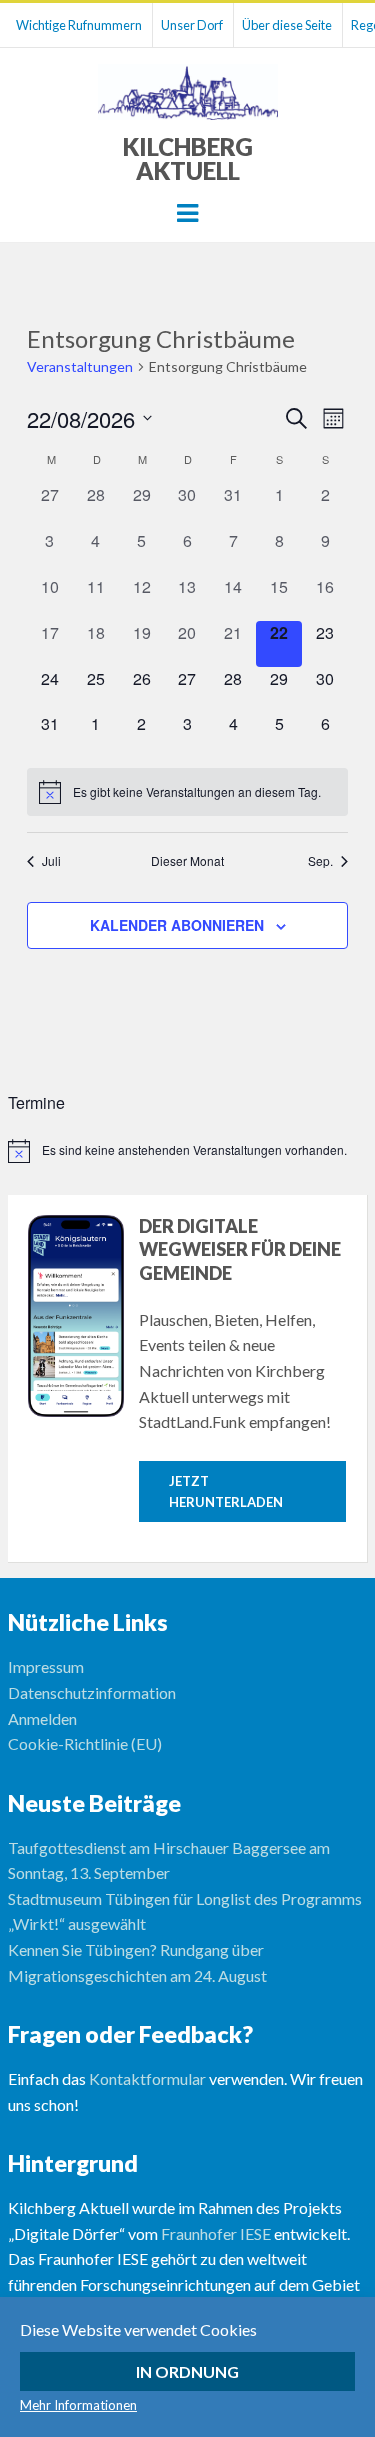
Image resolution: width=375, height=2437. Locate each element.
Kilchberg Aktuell (188, 158)
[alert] (187, 792)
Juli (51, 861)
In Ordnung (187, 2371)
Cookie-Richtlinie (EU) (85, 1743)
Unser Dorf (192, 25)
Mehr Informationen (78, 2405)
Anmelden (42, 1718)
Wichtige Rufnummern (79, 25)
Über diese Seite (287, 25)
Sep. (320, 861)
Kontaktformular (147, 2078)
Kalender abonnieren (177, 925)
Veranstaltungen (80, 366)
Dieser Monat (187, 861)
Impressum (46, 1666)
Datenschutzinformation (92, 1692)
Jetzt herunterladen (226, 1491)
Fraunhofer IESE (216, 2233)
